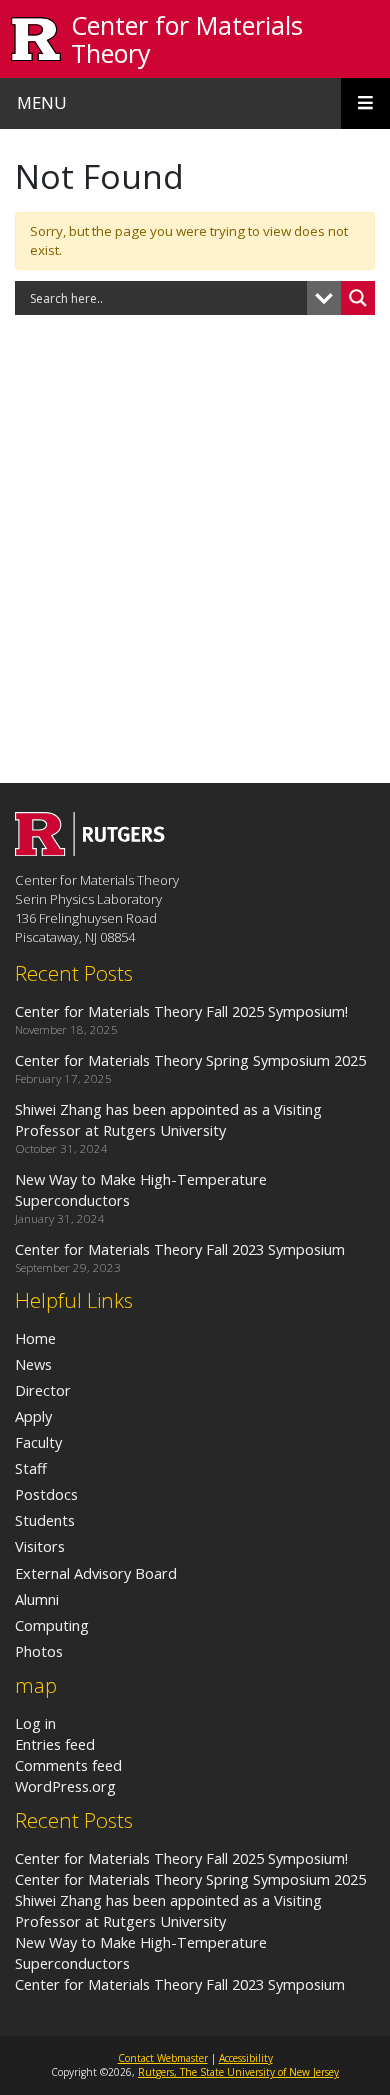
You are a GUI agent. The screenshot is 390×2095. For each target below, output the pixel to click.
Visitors (40, 1546)
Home (35, 1338)
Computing (52, 1625)
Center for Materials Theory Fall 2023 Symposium (180, 1984)
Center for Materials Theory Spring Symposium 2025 (190, 1879)
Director (43, 1390)
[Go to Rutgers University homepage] (36, 39)
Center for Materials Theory (187, 39)
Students (45, 1520)
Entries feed (55, 1744)
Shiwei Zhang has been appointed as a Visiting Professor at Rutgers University (168, 1910)
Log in (35, 1723)
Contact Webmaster (163, 2058)
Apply (33, 1416)
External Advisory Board (96, 1573)
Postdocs (46, 1494)
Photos (39, 1651)
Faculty (38, 1442)
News (33, 1364)
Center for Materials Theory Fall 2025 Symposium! (181, 1858)
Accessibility (246, 2058)
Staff (31, 1468)
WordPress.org (65, 1786)
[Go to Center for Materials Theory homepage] (90, 850)
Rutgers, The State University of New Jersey (238, 2072)
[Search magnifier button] (358, 298)
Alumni (37, 1599)
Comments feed (68, 1765)
